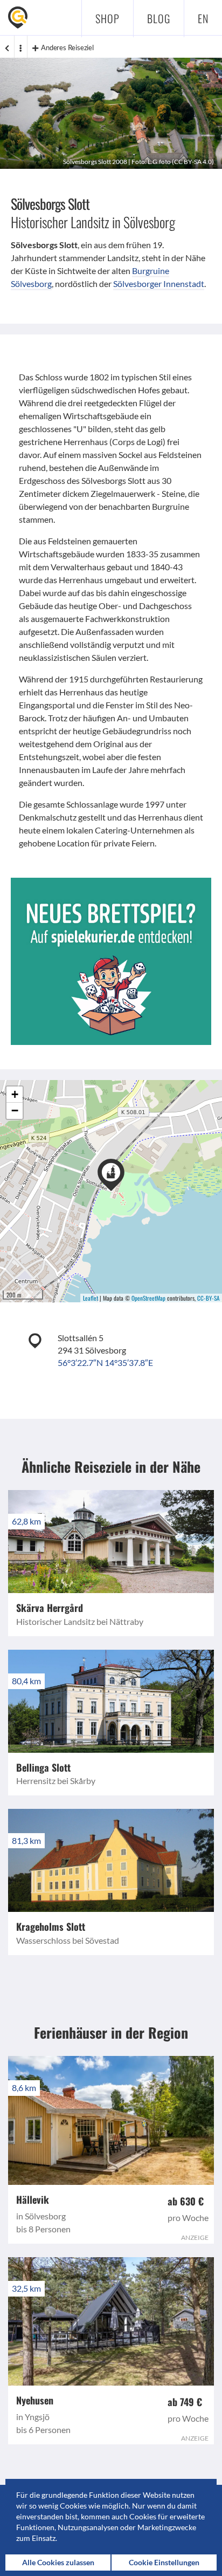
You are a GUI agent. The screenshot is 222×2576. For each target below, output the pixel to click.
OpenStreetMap (148, 1298)
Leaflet (91, 1298)
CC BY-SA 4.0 (193, 162)
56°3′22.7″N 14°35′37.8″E (105, 1362)
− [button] (15, 1111)
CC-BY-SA (208, 1298)
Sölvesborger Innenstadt (159, 283)
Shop (107, 18)
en (203, 18)
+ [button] (15, 1094)
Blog (159, 18)
